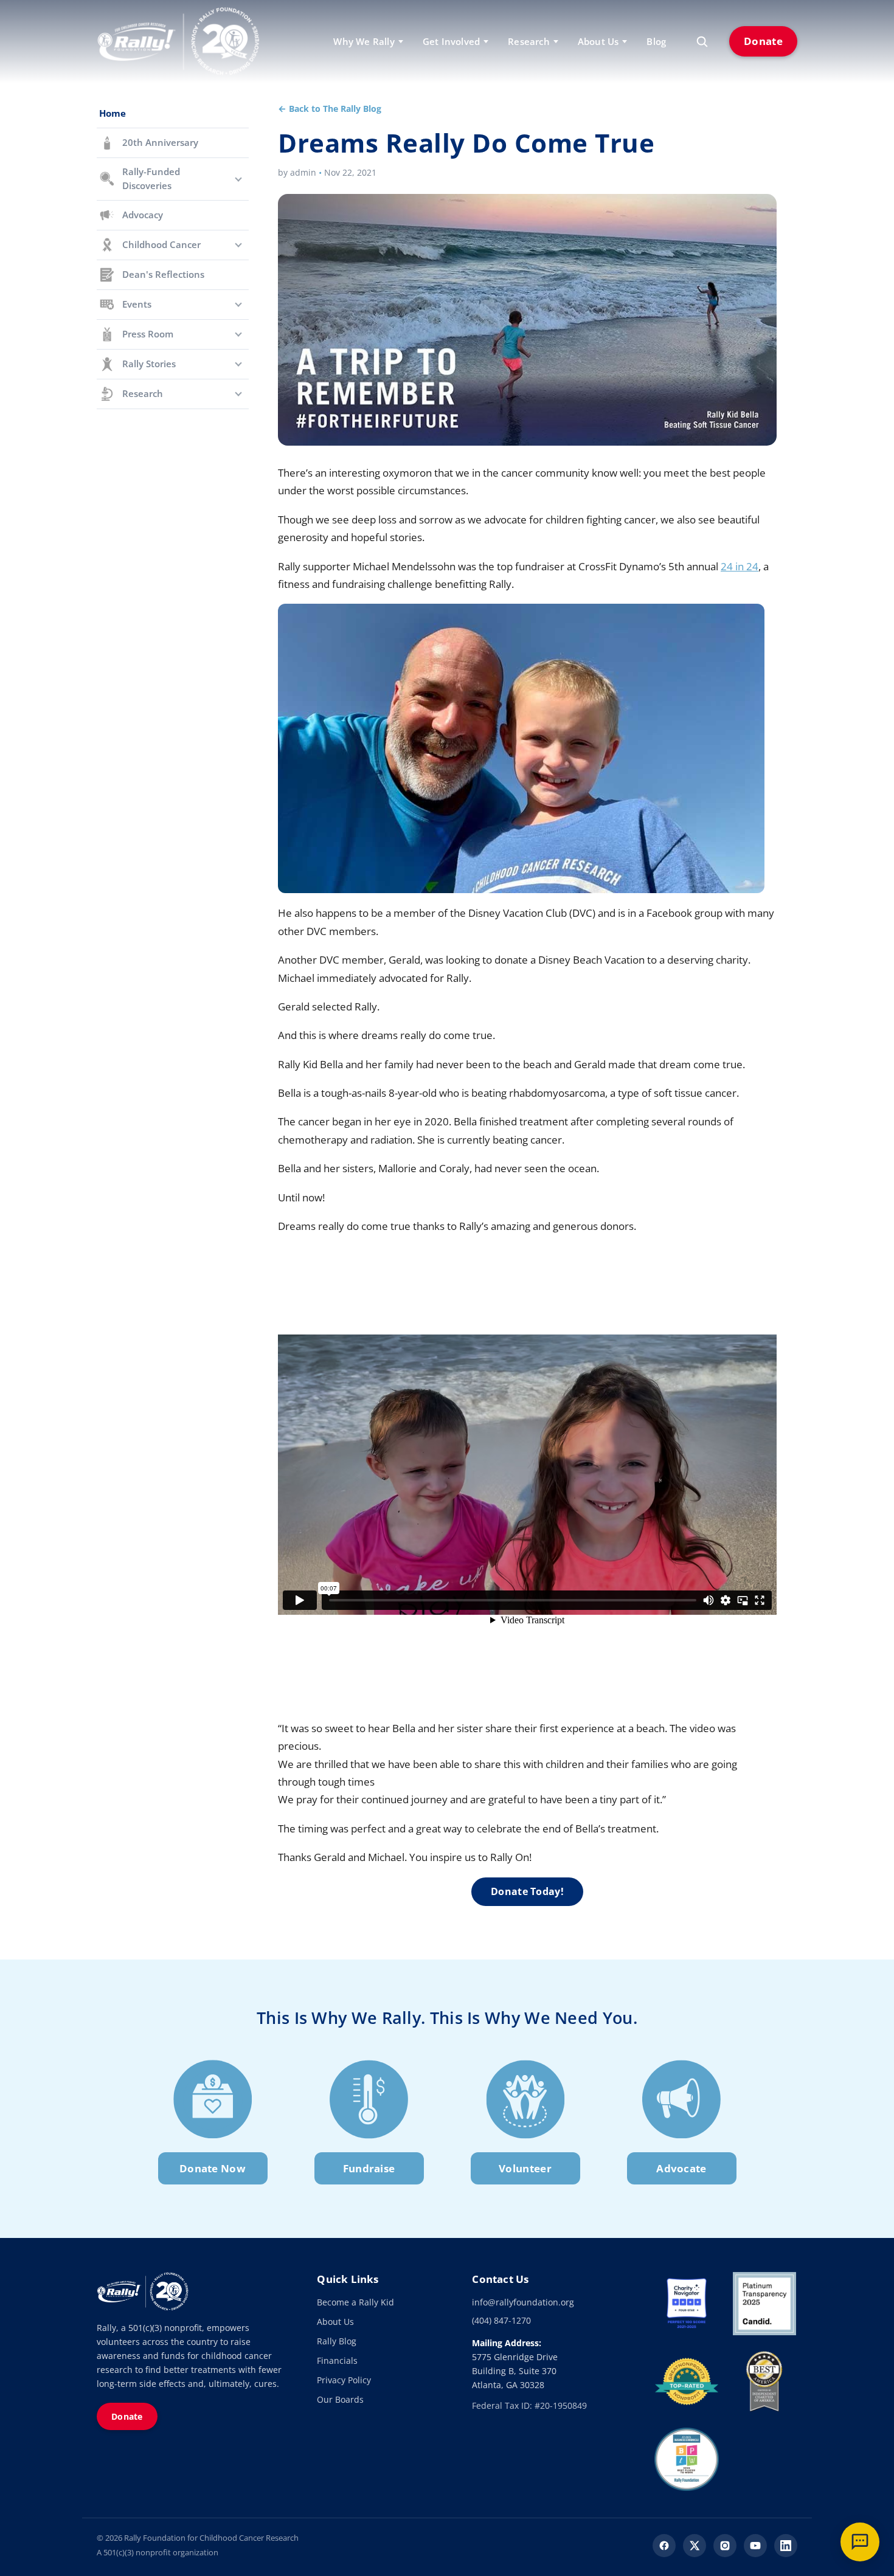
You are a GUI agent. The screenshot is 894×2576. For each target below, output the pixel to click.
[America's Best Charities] (764, 2381)
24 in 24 (740, 566)
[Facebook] (664, 2546)
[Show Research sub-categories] (238, 394)
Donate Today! (527, 1891)
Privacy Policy (344, 2380)
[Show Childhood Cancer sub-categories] (238, 245)
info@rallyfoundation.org (523, 2302)
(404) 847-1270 (501, 2320)
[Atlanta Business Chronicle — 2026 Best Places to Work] (687, 2459)
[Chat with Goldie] (860, 2542)
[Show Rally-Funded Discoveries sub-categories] (238, 179)
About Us (335, 2322)
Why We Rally (364, 41)
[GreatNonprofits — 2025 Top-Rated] (687, 2381)
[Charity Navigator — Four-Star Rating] (687, 2304)
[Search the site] (702, 41)
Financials (337, 2360)
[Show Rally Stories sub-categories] (238, 364)
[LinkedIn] (786, 2546)
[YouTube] (755, 2546)
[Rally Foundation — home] (178, 41)
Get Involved (451, 41)
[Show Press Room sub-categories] (238, 334)
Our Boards (340, 2399)
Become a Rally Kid (355, 2302)
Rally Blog (337, 2341)
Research (529, 41)
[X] (695, 2546)
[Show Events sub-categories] (238, 305)
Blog (656, 41)
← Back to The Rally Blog (330, 109)
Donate (763, 41)
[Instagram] (725, 2546)
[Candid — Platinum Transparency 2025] (764, 2304)
